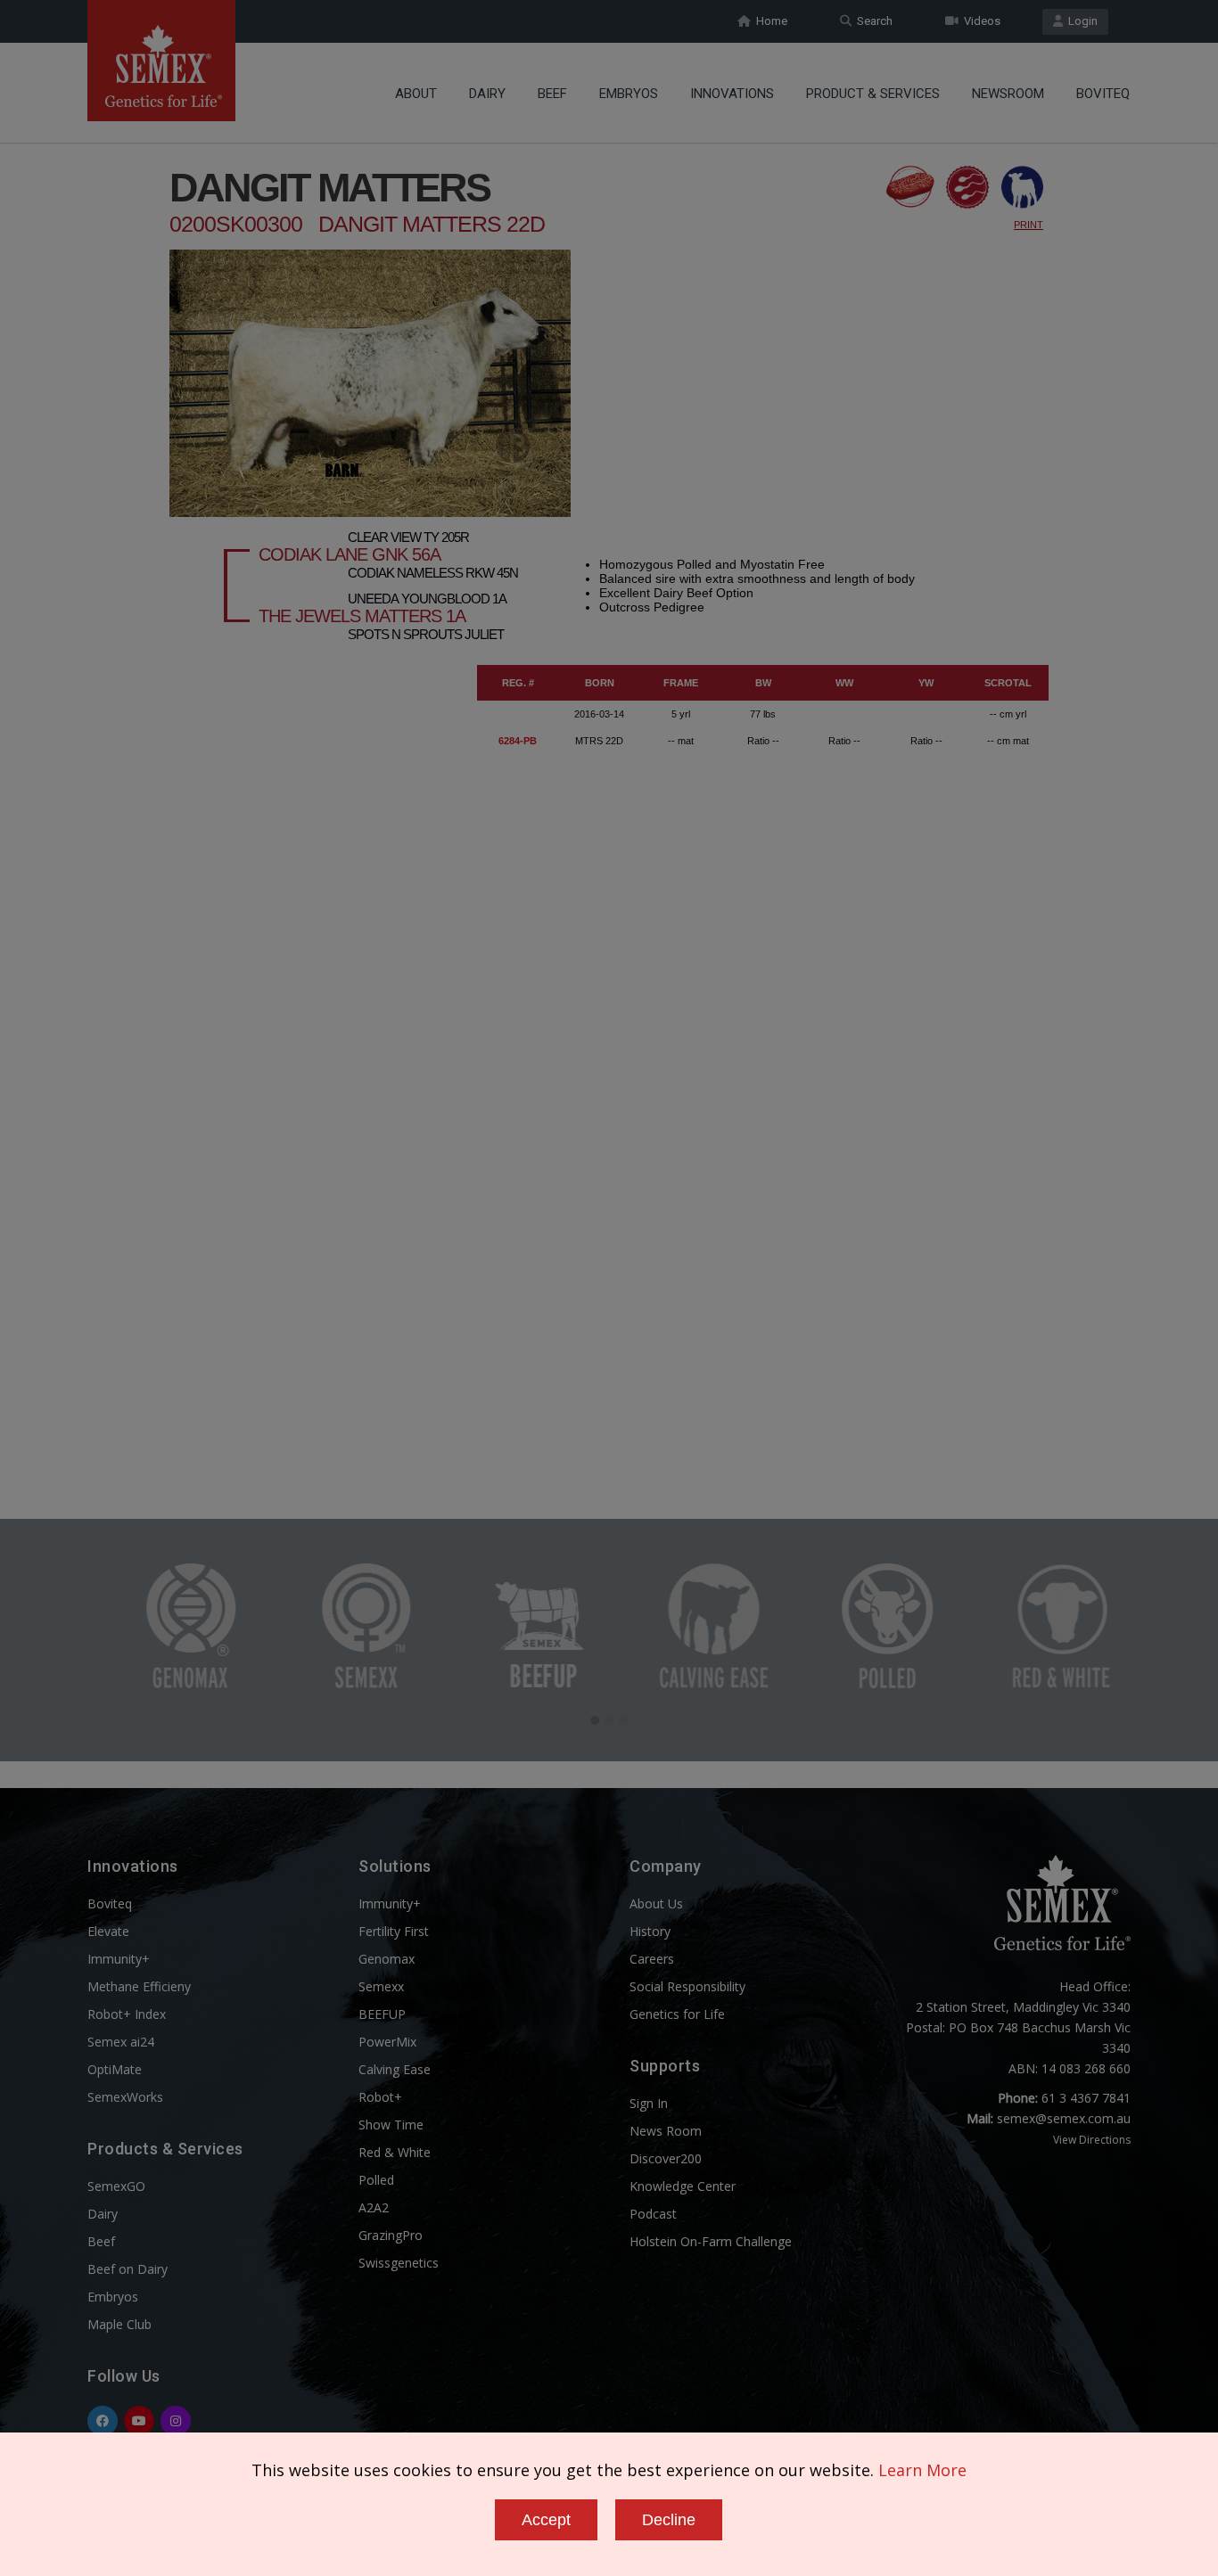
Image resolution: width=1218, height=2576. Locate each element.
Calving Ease (395, 2069)
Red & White (395, 2152)
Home (769, 21)
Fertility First (394, 1931)
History (650, 1931)
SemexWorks (125, 2097)
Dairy (487, 94)
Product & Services (873, 94)
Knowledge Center (683, 2186)
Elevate (108, 1931)
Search (872, 21)
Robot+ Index (127, 2014)
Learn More (922, 2470)
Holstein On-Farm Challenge (711, 2241)
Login (1080, 21)
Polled (376, 2180)
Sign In (649, 2103)
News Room (666, 2131)
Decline (669, 2520)
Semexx (381, 1986)
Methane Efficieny (139, 1986)
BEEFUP (382, 2014)
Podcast (653, 2214)
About (416, 94)
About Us (656, 1903)
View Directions (1092, 2140)
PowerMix (387, 2042)
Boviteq (1103, 94)
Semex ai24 (121, 2042)
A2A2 (374, 2207)
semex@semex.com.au (1064, 2118)
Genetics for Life (677, 2014)
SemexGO (116, 2186)
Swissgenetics (399, 2263)
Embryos (629, 94)
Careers (652, 1959)
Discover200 (666, 2158)
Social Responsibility (687, 1986)
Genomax (387, 1959)
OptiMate (115, 2069)
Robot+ (380, 2097)
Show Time (391, 2125)
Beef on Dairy (128, 2269)
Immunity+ (119, 1959)
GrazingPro (391, 2235)
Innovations (732, 94)
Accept (546, 2520)
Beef (552, 94)
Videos (979, 21)
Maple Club (119, 2324)
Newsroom (1008, 94)
